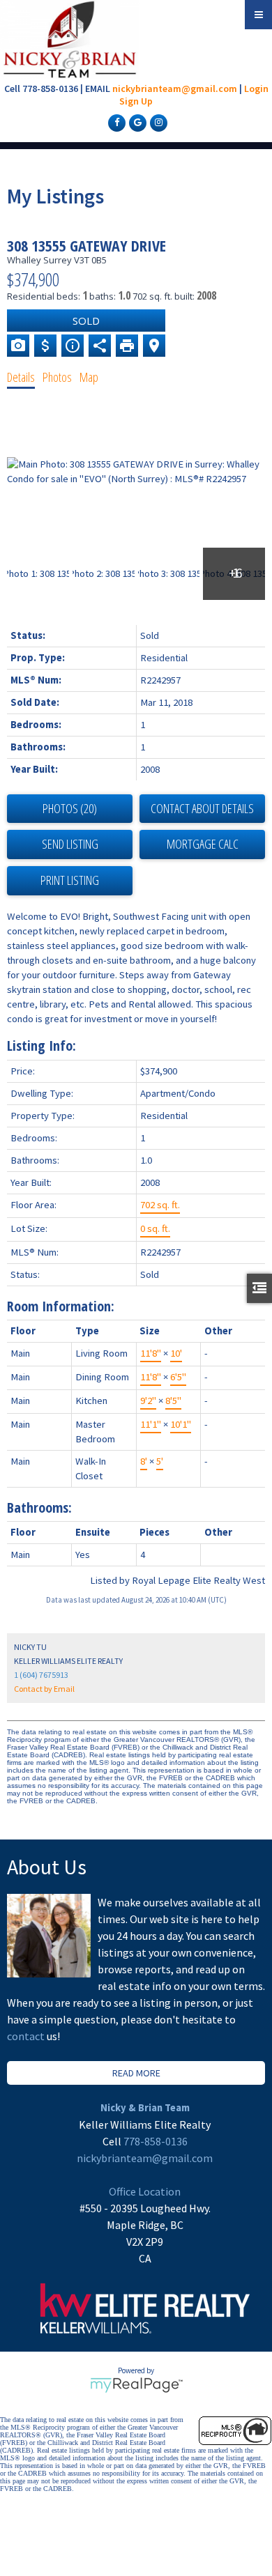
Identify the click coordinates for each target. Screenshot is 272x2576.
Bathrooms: (39, 1507)
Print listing (70, 880)
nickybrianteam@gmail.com (175, 88)
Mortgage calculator (202, 844)
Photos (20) (70, 808)
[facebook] (115, 122)
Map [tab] (89, 377)
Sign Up (136, 101)
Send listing (70, 844)
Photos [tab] (57, 377)
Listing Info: (41, 1046)
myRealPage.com (136, 2385)
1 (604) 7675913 (41, 1675)
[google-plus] (136, 122)
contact (27, 2036)
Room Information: (61, 1306)
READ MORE (136, 2073)
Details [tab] (21, 377)
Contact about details (202, 808)
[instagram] (157, 122)
